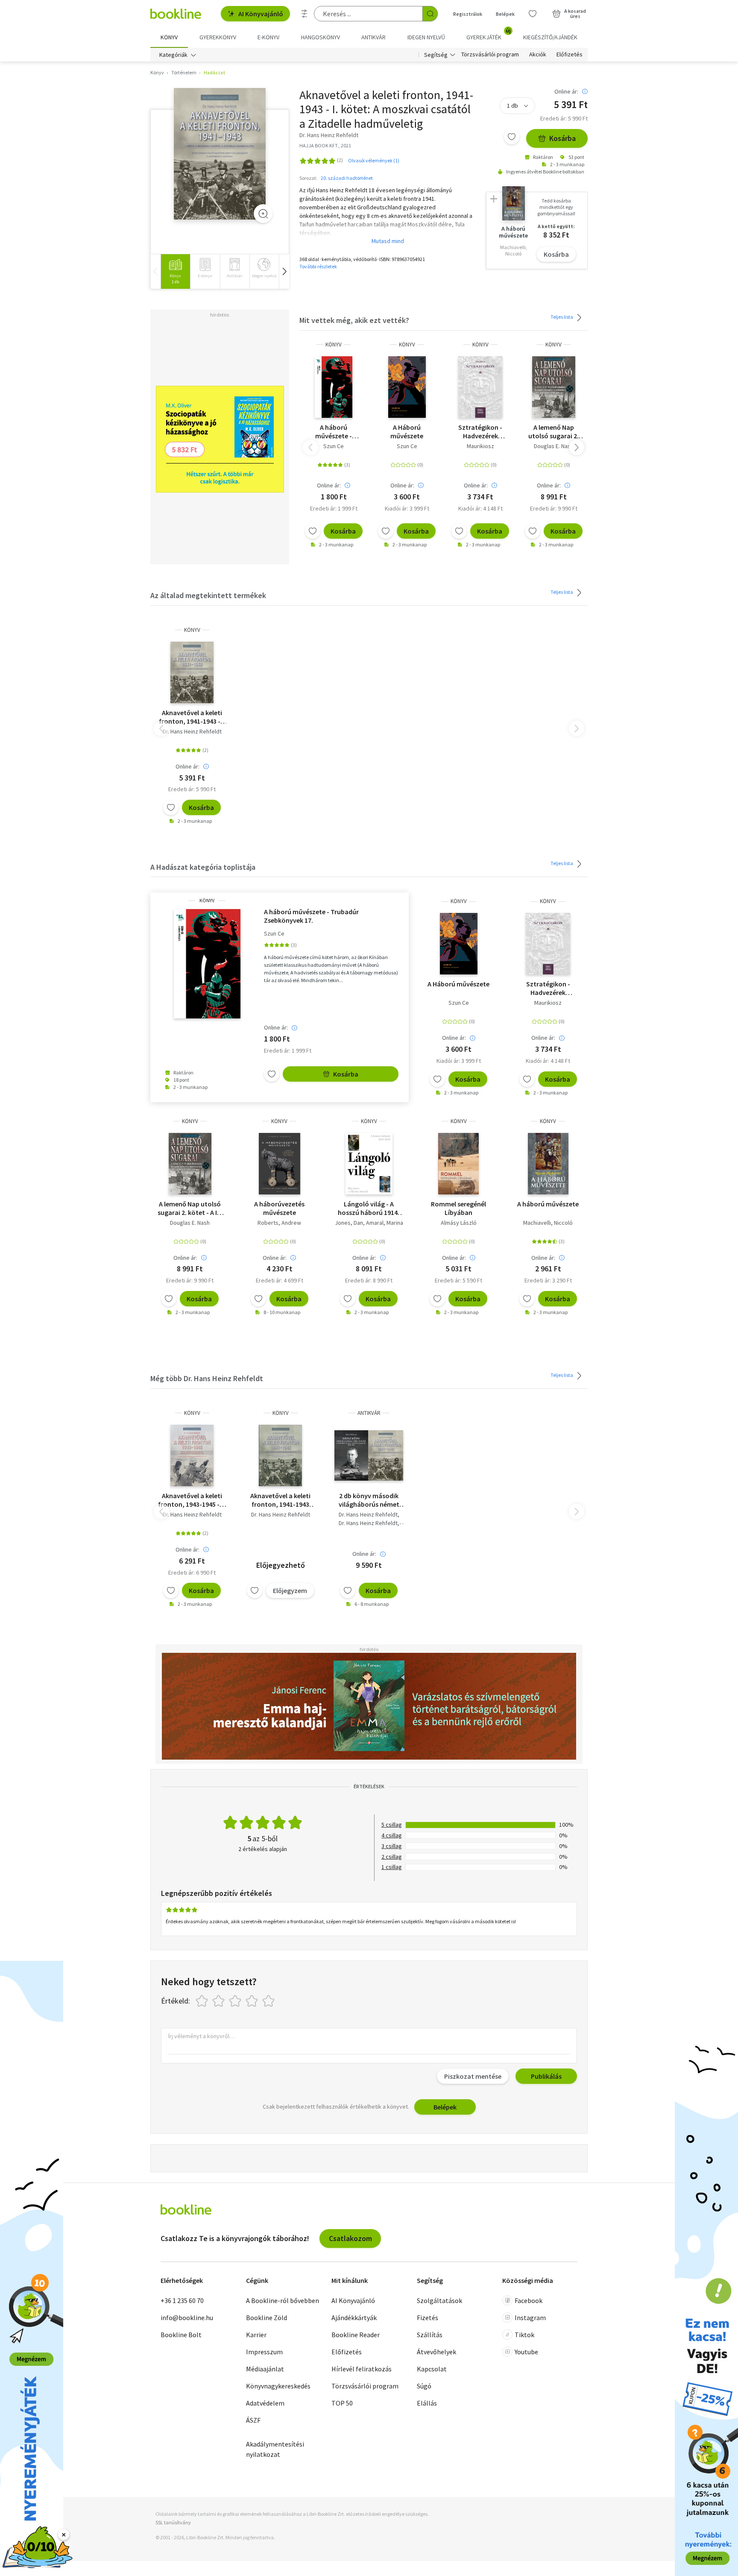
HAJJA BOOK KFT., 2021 (325, 145)
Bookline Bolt (181, 2335)
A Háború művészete (407, 431)
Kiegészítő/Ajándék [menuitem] (550, 37)
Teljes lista (562, 317)
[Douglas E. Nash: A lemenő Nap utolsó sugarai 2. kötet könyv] (554, 387)
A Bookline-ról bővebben (283, 2300)
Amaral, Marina (385, 1223)
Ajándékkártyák (354, 2318)
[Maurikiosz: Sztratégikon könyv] (480, 387)
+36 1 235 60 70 (182, 2300)
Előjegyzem (290, 1590)
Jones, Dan (349, 1223)
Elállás (427, 2403)
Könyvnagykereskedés (278, 2386)
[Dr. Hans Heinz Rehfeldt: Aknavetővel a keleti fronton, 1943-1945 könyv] (192, 1455)
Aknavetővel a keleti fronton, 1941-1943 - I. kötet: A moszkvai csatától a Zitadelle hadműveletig (192, 717)
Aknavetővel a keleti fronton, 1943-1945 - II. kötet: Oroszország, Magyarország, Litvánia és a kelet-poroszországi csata (192, 1500)
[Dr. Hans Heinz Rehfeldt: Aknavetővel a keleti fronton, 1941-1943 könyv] (220, 154)
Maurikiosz (480, 446)
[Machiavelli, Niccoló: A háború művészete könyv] (548, 1164)
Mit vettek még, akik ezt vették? (354, 320)
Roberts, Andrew (279, 1223)
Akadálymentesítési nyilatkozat (275, 2449)
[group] (175, 271)
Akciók (538, 55)
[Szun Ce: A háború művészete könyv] (334, 387)
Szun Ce (334, 446)
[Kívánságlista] (533, 14)
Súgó (424, 2386)
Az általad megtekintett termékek (208, 595)
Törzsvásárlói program (490, 55)
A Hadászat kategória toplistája (203, 867)
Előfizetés (570, 55)
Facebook (529, 2300)
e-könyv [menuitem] (268, 37)
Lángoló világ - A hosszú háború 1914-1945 (369, 1208)
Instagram (530, 2318)
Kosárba (562, 138)
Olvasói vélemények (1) (374, 160)
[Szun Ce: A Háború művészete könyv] (407, 387)
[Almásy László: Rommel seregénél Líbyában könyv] (458, 1164)
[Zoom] (263, 214)
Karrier (256, 2335)
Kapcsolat (432, 2369)
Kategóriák (173, 55)
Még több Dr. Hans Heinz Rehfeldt (207, 1378)
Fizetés (428, 2318)
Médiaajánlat (265, 2369)
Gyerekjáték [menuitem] (489, 34)
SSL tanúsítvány (173, 2522)
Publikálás (546, 2076)
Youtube (526, 2352)
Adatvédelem (265, 2403)
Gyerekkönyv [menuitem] (218, 37)
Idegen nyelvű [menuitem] (426, 37)
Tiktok (524, 2335)
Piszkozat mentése (473, 2076)
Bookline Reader (356, 2335)
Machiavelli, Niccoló (548, 1223)
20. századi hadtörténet (347, 178)
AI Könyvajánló (261, 14)
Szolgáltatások (439, 2300)
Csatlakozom (350, 2238)
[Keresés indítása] (430, 14)
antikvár (369, 1413)
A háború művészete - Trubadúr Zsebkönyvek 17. (334, 431)
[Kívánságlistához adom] (512, 137)
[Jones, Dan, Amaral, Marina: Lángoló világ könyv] (369, 1164)
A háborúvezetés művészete (279, 1208)
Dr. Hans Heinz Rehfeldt (192, 731)
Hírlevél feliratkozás (362, 2369)
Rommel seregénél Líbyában (458, 1208)
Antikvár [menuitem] (373, 37)
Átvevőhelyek (436, 2352)
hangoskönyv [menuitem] (321, 37)
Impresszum (264, 2352)
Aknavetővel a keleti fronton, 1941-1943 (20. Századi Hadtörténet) (280, 1500)
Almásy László (459, 1223)
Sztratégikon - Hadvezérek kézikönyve (480, 431)
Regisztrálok (468, 14)
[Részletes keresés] (305, 14)
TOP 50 (342, 2403)
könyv (334, 345)
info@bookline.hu (187, 2318)
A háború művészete (548, 1204)
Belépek (505, 14)
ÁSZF (253, 2420)
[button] (284, 271)
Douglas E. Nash (554, 446)
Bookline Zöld (266, 2318)
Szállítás (430, 2335)
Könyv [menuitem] (169, 37)
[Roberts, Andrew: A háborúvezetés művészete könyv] (280, 1164)
